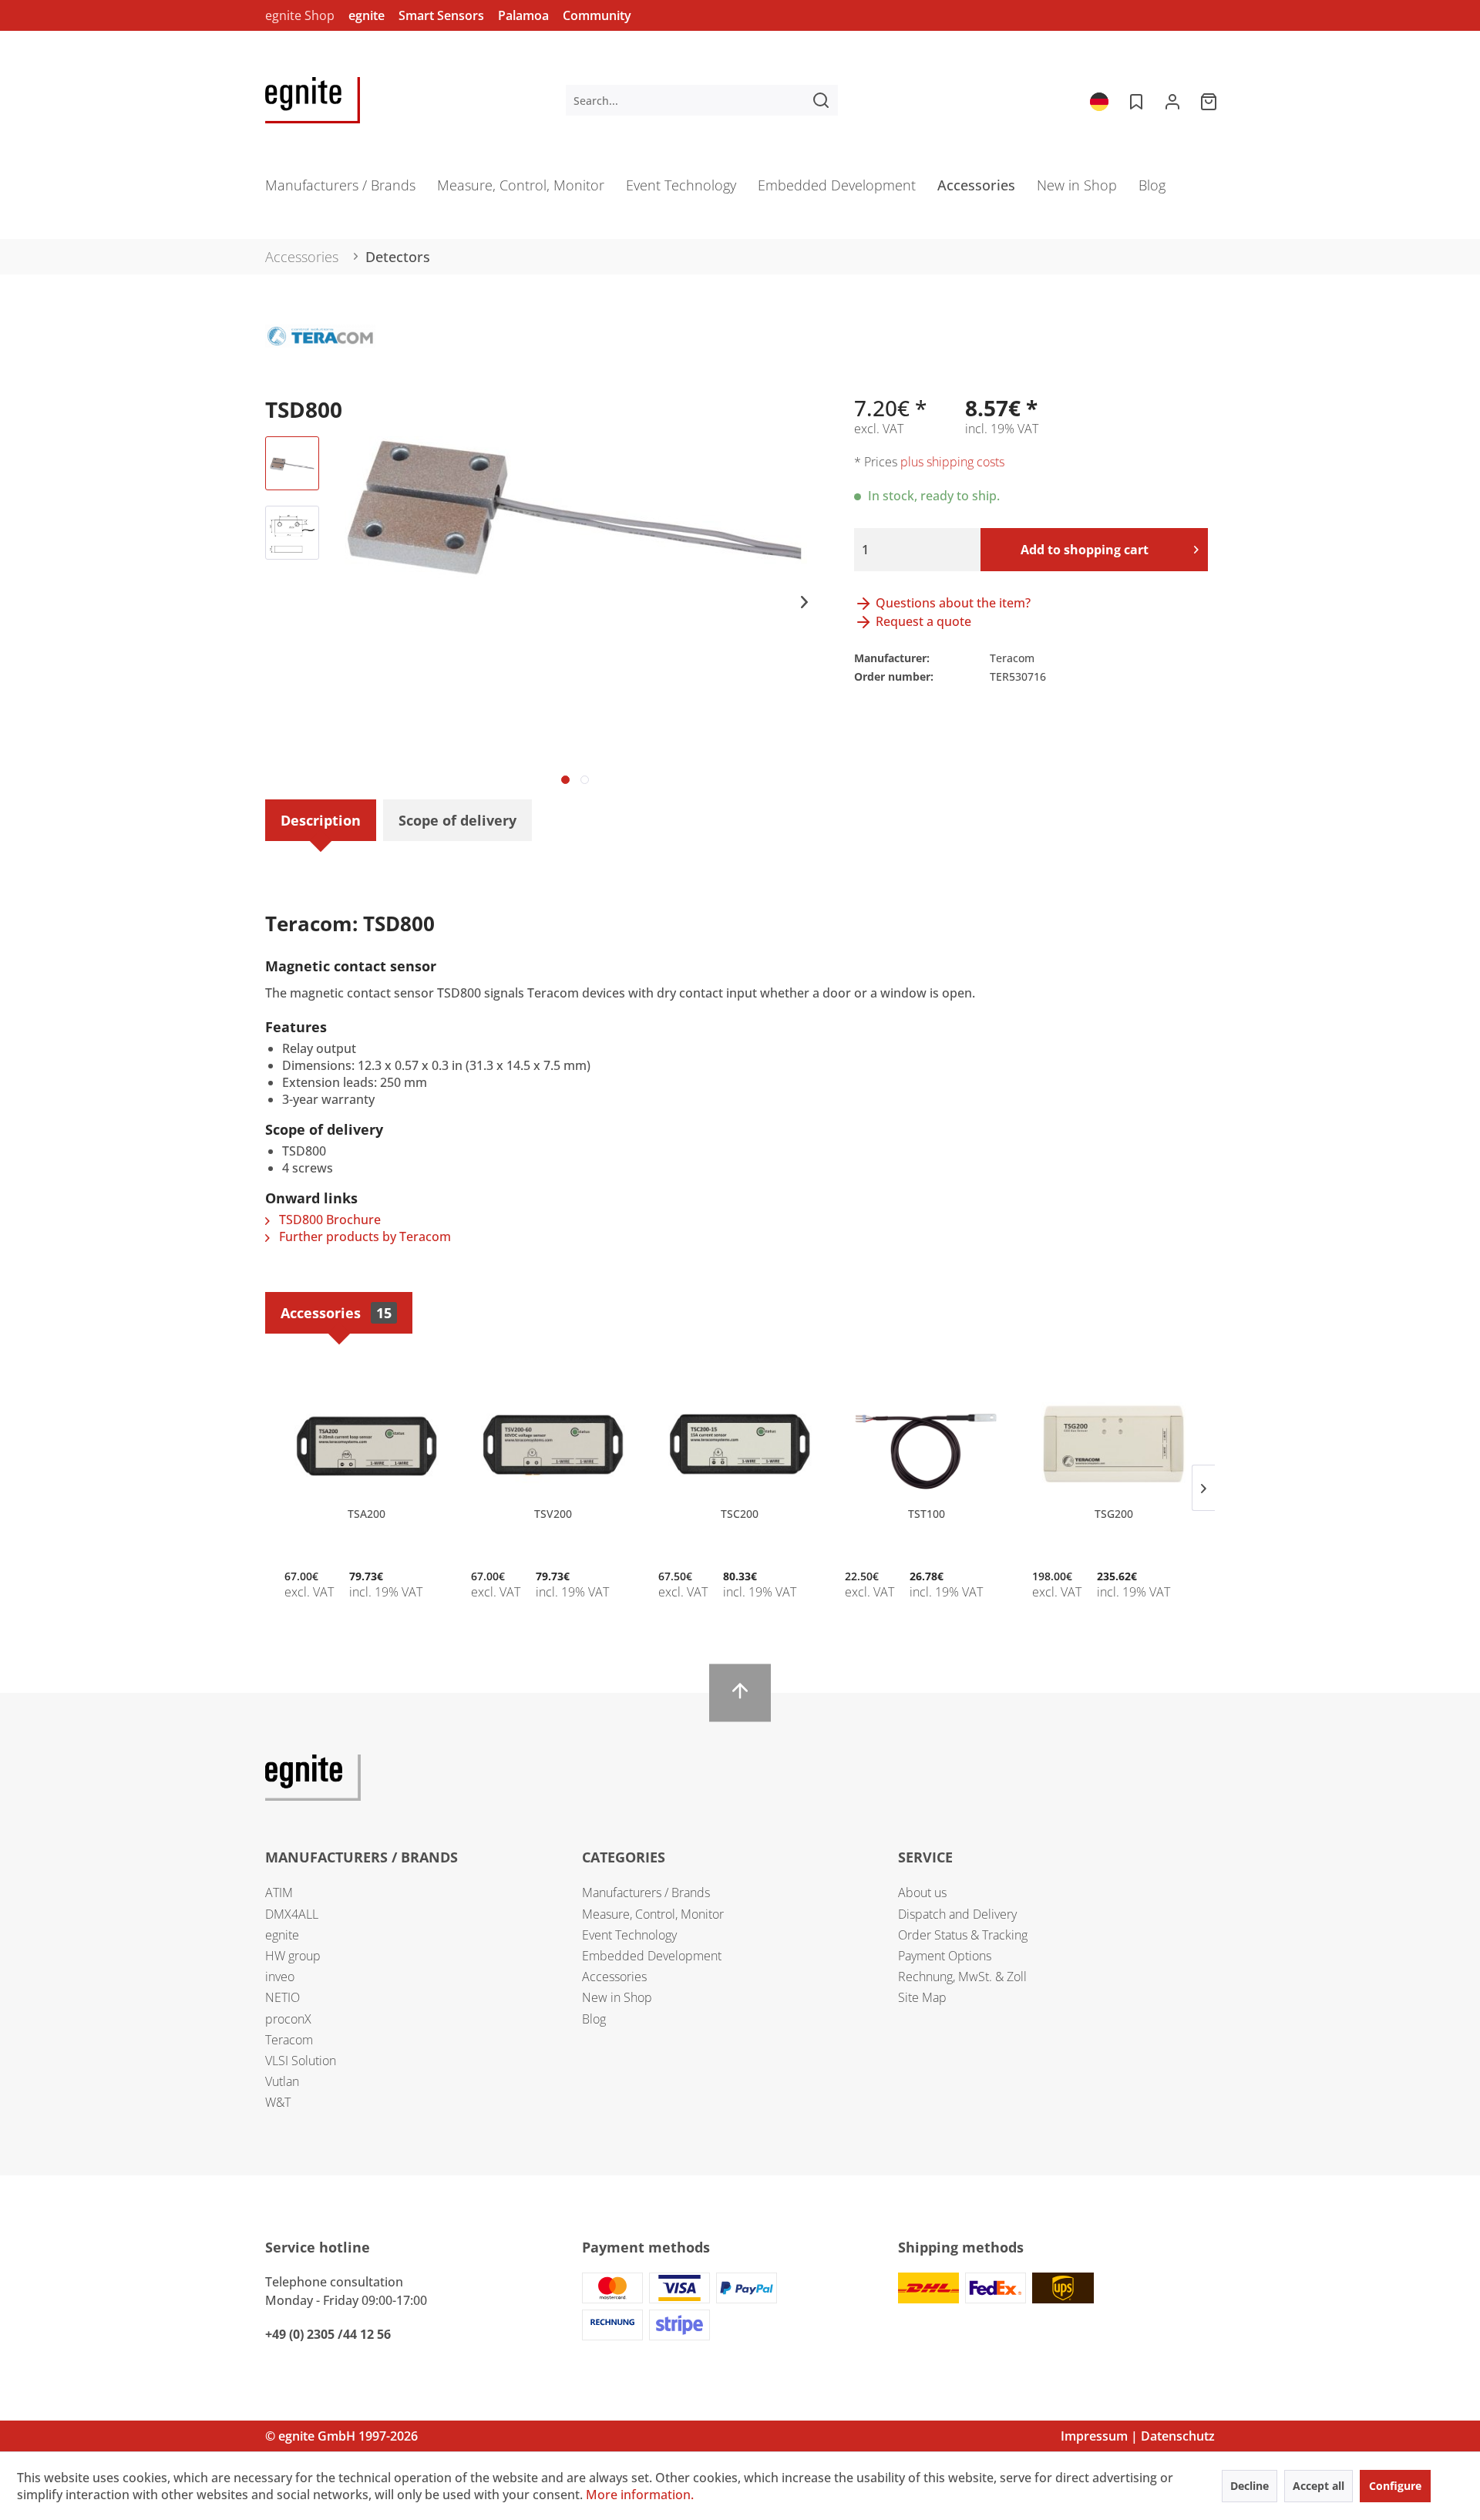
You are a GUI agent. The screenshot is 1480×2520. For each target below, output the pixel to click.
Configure (1395, 2486)
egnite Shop (300, 15)
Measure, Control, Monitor (653, 1914)
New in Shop (617, 1997)
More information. (640, 2495)
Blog (594, 2019)
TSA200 (367, 1514)
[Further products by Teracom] (320, 352)
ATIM (279, 1893)
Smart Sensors (441, 15)
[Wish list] (1135, 100)
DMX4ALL (292, 1914)
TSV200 (553, 1514)
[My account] (1172, 100)
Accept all (1319, 2486)
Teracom (289, 2040)
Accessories (336, 1313)
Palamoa (523, 15)
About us (922, 1893)
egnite (367, 15)
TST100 (927, 1514)
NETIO (283, 1997)
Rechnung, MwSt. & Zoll (962, 1977)
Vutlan (282, 2081)
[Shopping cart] (1210, 100)
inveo (280, 1977)
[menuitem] (702, 100)
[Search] (821, 100)
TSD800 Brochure (328, 1220)
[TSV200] (553, 1445)
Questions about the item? (952, 603)
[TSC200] (740, 1445)
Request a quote (922, 621)
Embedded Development (652, 1956)
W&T (278, 2102)
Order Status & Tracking (963, 1935)
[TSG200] (1114, 1445)
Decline (1250, 2486)
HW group (293, 1956)
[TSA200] (366, 1445)
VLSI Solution (301, 2061)
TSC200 (740, 1514)
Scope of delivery (457, 820)
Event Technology (629, 1935)
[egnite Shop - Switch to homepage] (313, 100)
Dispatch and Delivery (957, 1914)
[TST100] (927, 1445)
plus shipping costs (952, 462)
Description (321, 820)
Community (597, 15)
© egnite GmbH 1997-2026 (341, 2436)
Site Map (922, 1997)
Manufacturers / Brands (646, 1893)
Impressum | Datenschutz (1138, 2436)
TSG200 (1114, 1514)
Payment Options (945, 1956)
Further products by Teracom (363, 1236)
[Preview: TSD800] (292, 463)
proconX (288, 2019)
